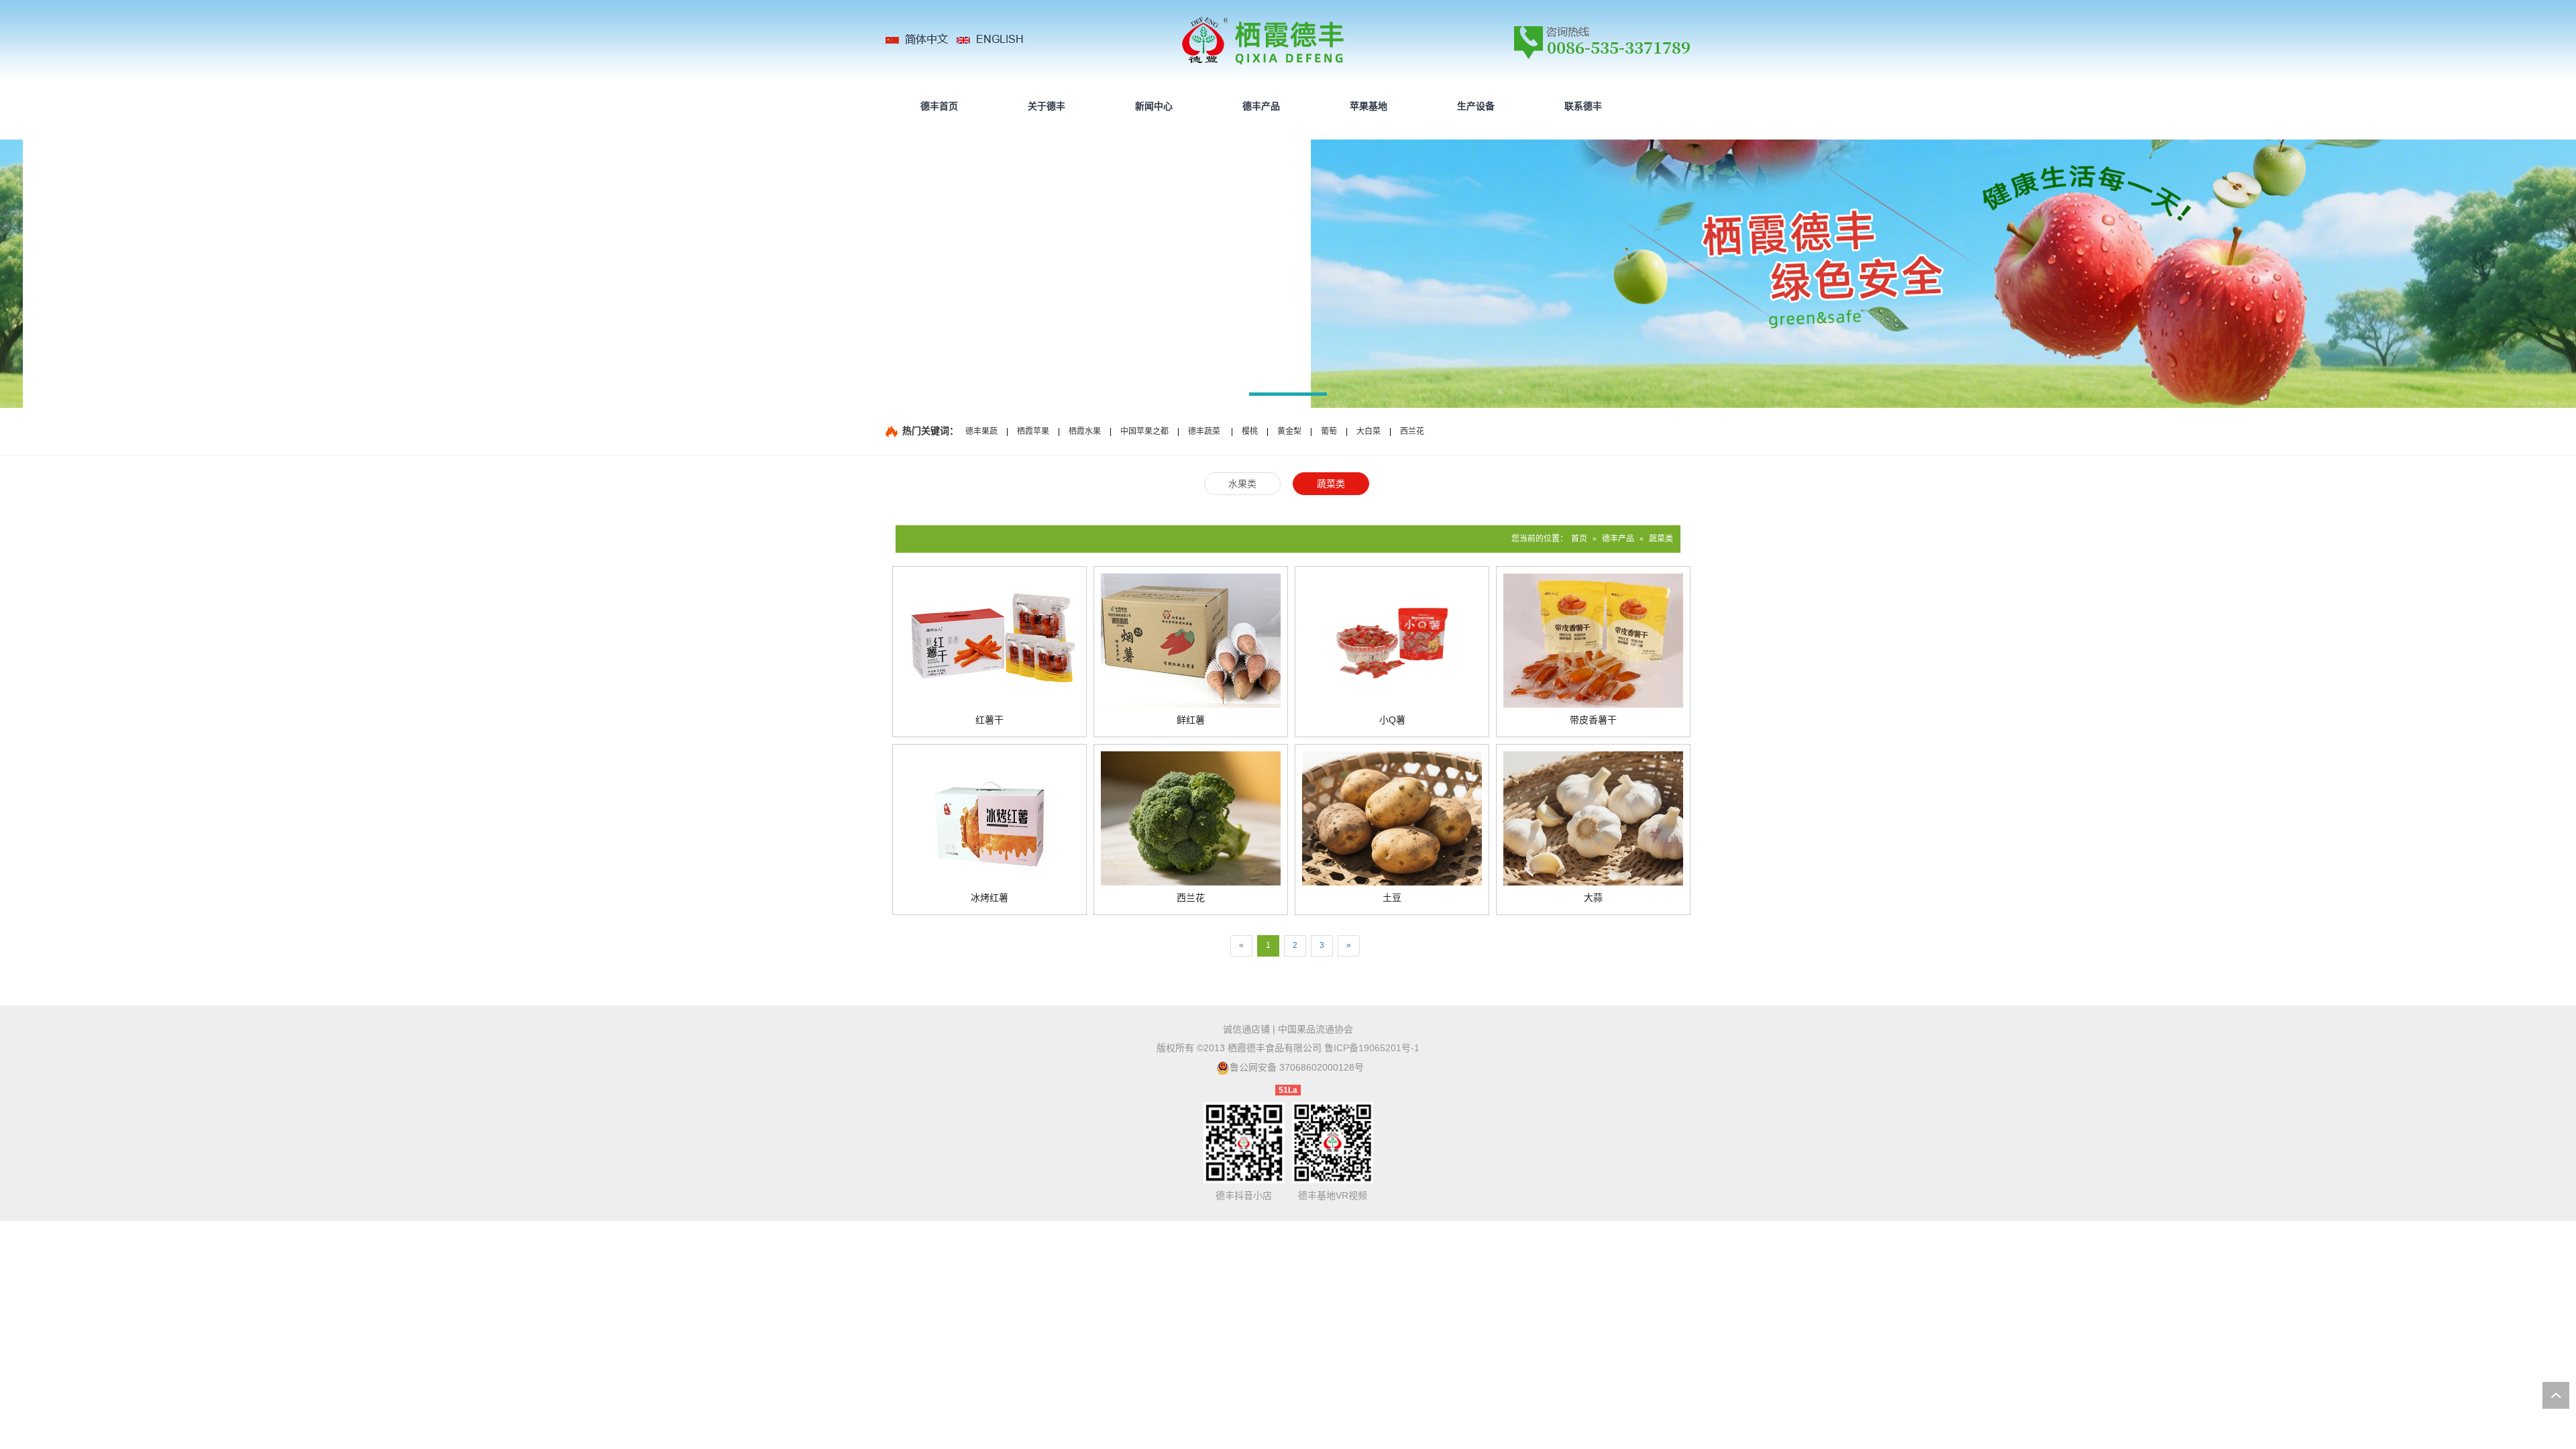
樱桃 (1250, 431)
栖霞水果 (1085, 431)
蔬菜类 (1661, 539)
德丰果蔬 (981, 431)
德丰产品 (1618, 539)
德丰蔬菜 (1204, 431)
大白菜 (1368, 431)
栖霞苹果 (1033, 431)
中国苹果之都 (1144, 431)
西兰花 (1412, 431)
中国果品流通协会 (1316, 1029)
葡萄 (1329, 431)
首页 (1579, 539)
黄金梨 (1289, 431)
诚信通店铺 (1246, 1029)
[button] (1288, 396)
